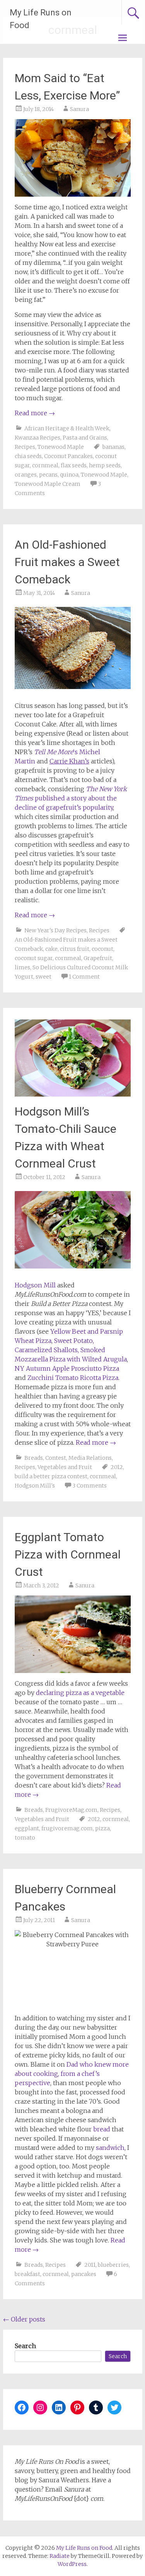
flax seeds (74, 465)
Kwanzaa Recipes (38, 438)
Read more (35, 413)
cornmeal (45, 465)
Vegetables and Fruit (65, 1467)
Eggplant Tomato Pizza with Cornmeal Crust (68, 1554)
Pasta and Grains (85, 438)
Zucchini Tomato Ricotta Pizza (73, 1378)
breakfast (27, 2274)
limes (22, 967)
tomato (25, 1838)
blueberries (113, 2265)
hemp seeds (105, 465)
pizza (102, 1828)
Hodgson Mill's (35, 1486)
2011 (90, 2265)
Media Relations (90, 1458)
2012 (117, 1467)
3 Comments (90, 1486)
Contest (56, 1458)
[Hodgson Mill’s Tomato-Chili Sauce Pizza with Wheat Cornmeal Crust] (73, 1094)
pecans (48, 475)
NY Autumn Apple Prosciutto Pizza (67, 1368)
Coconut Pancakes (68, 456)
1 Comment (84, 977)
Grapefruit (98, 958)
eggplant (27, 1828)
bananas (113, 447)
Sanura (79, 109)
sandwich (110, 2148)
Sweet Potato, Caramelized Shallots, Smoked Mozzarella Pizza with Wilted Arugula (71, 1350)
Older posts (24, 2319)
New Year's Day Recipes (55, 930)
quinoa (69, 475)
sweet (43, 977)
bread (102, 2129)
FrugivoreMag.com (71, 1810)
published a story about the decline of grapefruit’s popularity (71, 798)
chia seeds (28, 456)
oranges (26, 475)
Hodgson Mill (35, 1285)
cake (51, 949)
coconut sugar (34, 958)
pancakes (84, 2274)
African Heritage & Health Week (67, 428)
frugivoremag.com (67, 1828)
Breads (34, 1458)
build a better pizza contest (51, 1476)
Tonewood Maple (61, 447)
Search (25, 2346)
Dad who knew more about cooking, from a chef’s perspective (72, 2074)
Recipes (25, 447)
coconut (102, 949)
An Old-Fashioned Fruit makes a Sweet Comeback (67, 562)
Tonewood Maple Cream (48, 484)
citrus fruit (75, 949)
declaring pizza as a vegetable (80, 1693)
